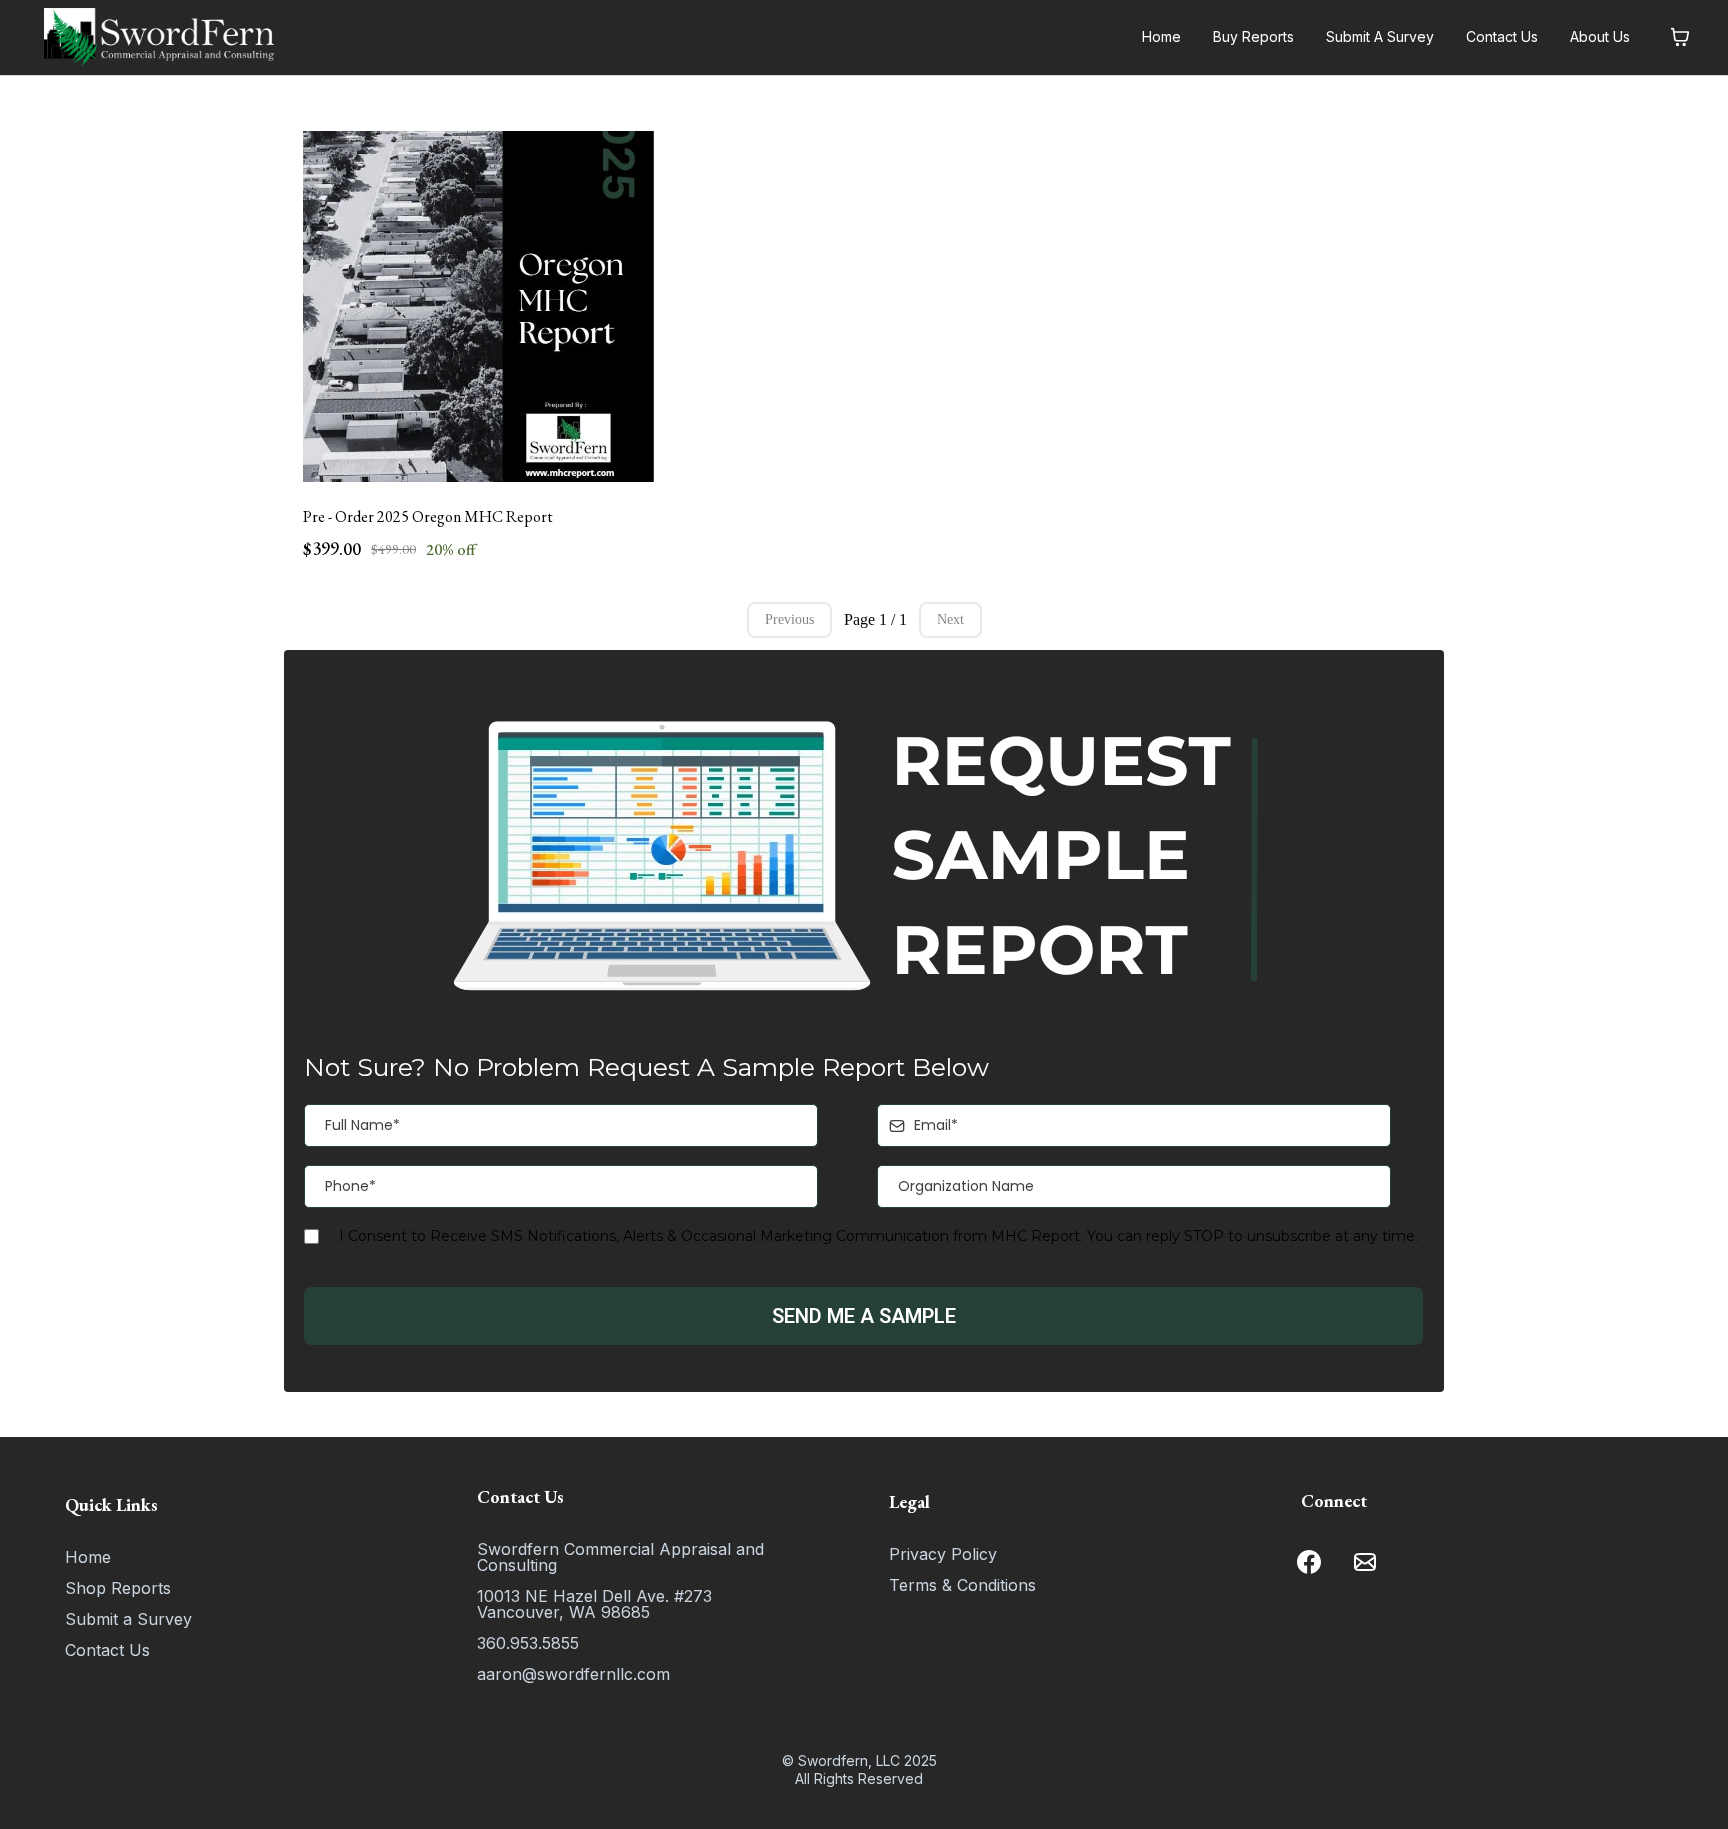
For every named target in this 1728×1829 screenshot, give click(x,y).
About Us (1600, 36)
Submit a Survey (128, 1619)
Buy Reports (1253, 36)
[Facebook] (1309, 1562)
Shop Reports (118, 1588)
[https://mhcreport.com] (159, 37)
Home (1161, 36)
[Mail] (1365, 1562)
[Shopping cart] (1680, 37)
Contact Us (1502, 36)
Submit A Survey (1380, 36)
